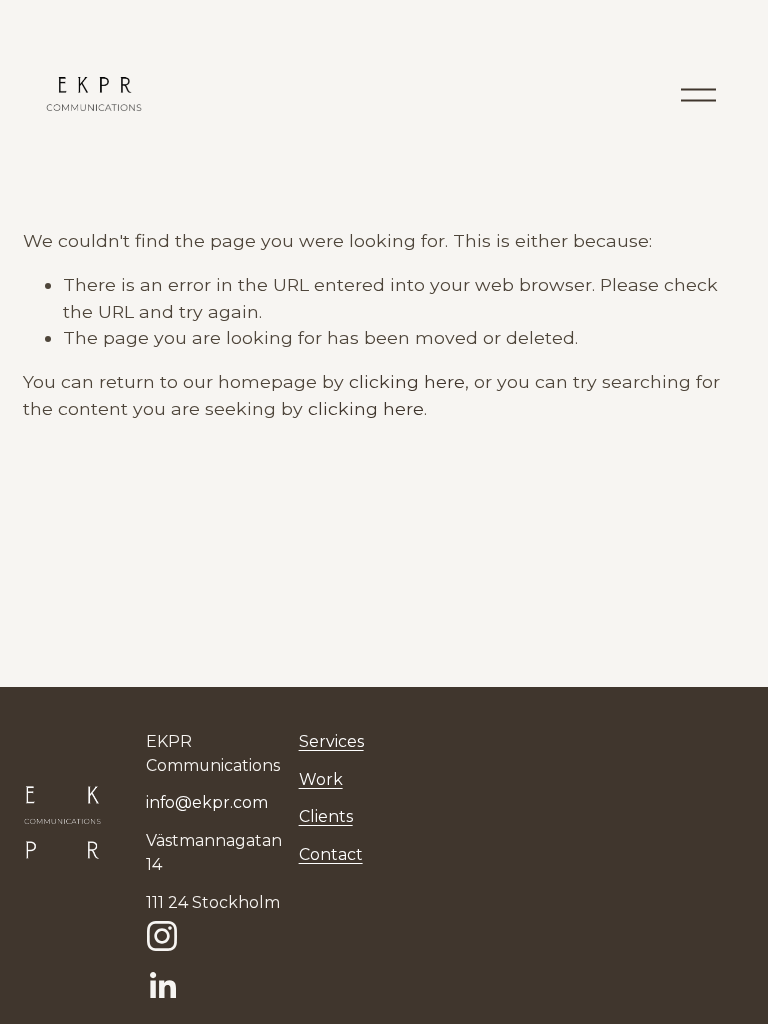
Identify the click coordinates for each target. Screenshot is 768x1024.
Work (321, 779)
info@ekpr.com (207, 802)
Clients (326, 816)
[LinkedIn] (162, 986)
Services (331, 741)
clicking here (407, 381)
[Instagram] (162, 936)
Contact (331, 854)
